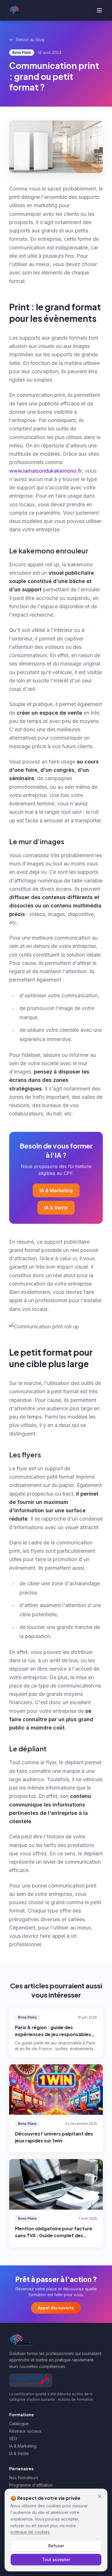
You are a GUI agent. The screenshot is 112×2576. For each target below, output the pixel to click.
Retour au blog (30, 40)
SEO (13, 2439)
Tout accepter (56, 2559)
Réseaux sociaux (25, 2431)
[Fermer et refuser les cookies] (100, 2496)
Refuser (56, 2546)
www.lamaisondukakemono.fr (46, 471)
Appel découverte (56, 2308)
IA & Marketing (56, 1190)
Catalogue (19, 2424)
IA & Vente (56, 1208)
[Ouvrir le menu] (99, 10)
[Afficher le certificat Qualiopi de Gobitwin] (31, 2380)
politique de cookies (30, 2532)
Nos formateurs (24, 2478)
